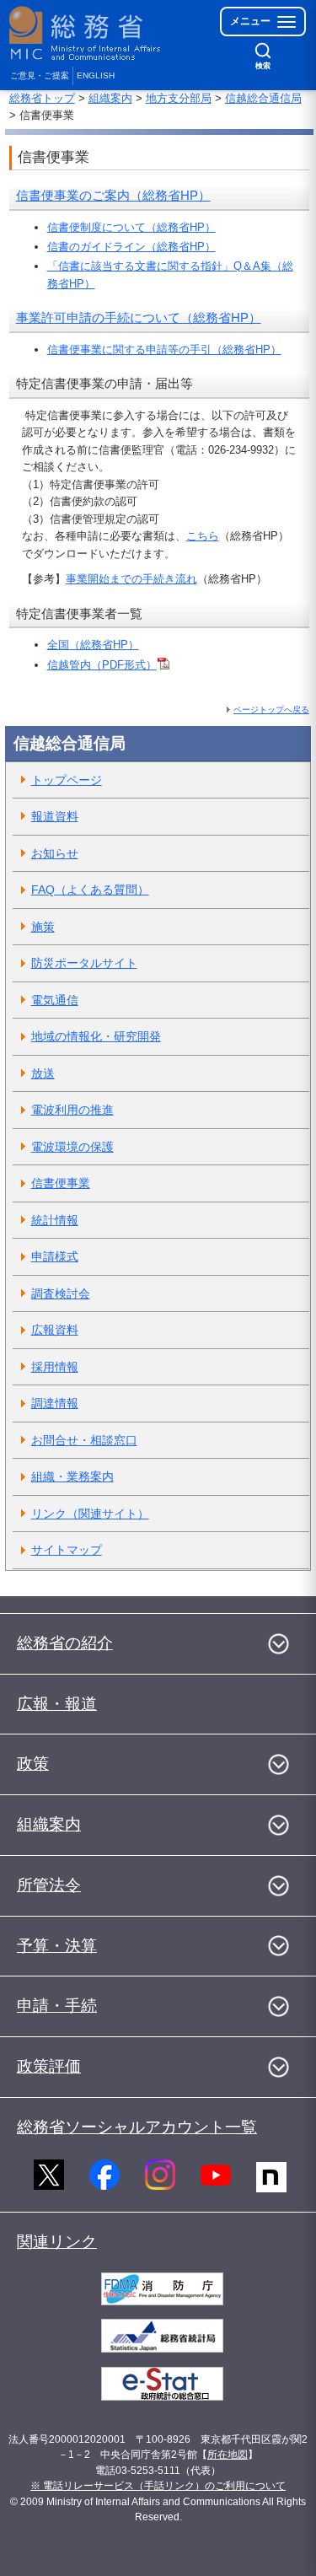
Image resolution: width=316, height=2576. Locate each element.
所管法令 (49, 1885)
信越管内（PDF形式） (102, 665)
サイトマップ (67, 1550)
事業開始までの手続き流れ (131, 579)
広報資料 (55, 1330)
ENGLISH (96, 75)
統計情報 (55, 1220)
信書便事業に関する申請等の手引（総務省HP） (164, 350)
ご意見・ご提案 (40, 75)
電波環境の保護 (72, 1147)
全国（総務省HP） (93, 645)
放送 (43, 1073)
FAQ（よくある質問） (90, 890)
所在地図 (228, 2455)
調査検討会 (61, 1293)
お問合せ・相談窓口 (84, 1440)
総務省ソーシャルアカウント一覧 (137, 2127)
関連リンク (57, 2242)
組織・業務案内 (72, 1476)
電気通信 (55, 1000)
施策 (43, 927)
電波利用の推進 (72, 1110)
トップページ (67, 780)
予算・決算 (57, 1946)
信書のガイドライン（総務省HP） (131, 247)
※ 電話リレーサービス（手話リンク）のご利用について (158, 2486)
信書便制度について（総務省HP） (131, 227)
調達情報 (55, 1403)
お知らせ (55, 853)
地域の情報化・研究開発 (96, 1036)
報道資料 (55, 816)
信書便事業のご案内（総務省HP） (113, 195)
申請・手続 (57, 2006)
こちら (203, 536)
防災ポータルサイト (84, 963)
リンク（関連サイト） (90, 1514)
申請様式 (55, 1256)
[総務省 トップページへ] (86, 33)
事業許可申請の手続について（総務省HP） (139, 317)
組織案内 (110, 98)
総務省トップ (42, 98)
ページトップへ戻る (271, 710)
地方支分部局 (179, 98)
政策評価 (49, 2066)
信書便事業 (61, 1183)
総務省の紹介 (65, 1643)
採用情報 (55, 1367)
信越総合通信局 (263, 98)
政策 (33, 1764)
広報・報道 (57, 1704)
